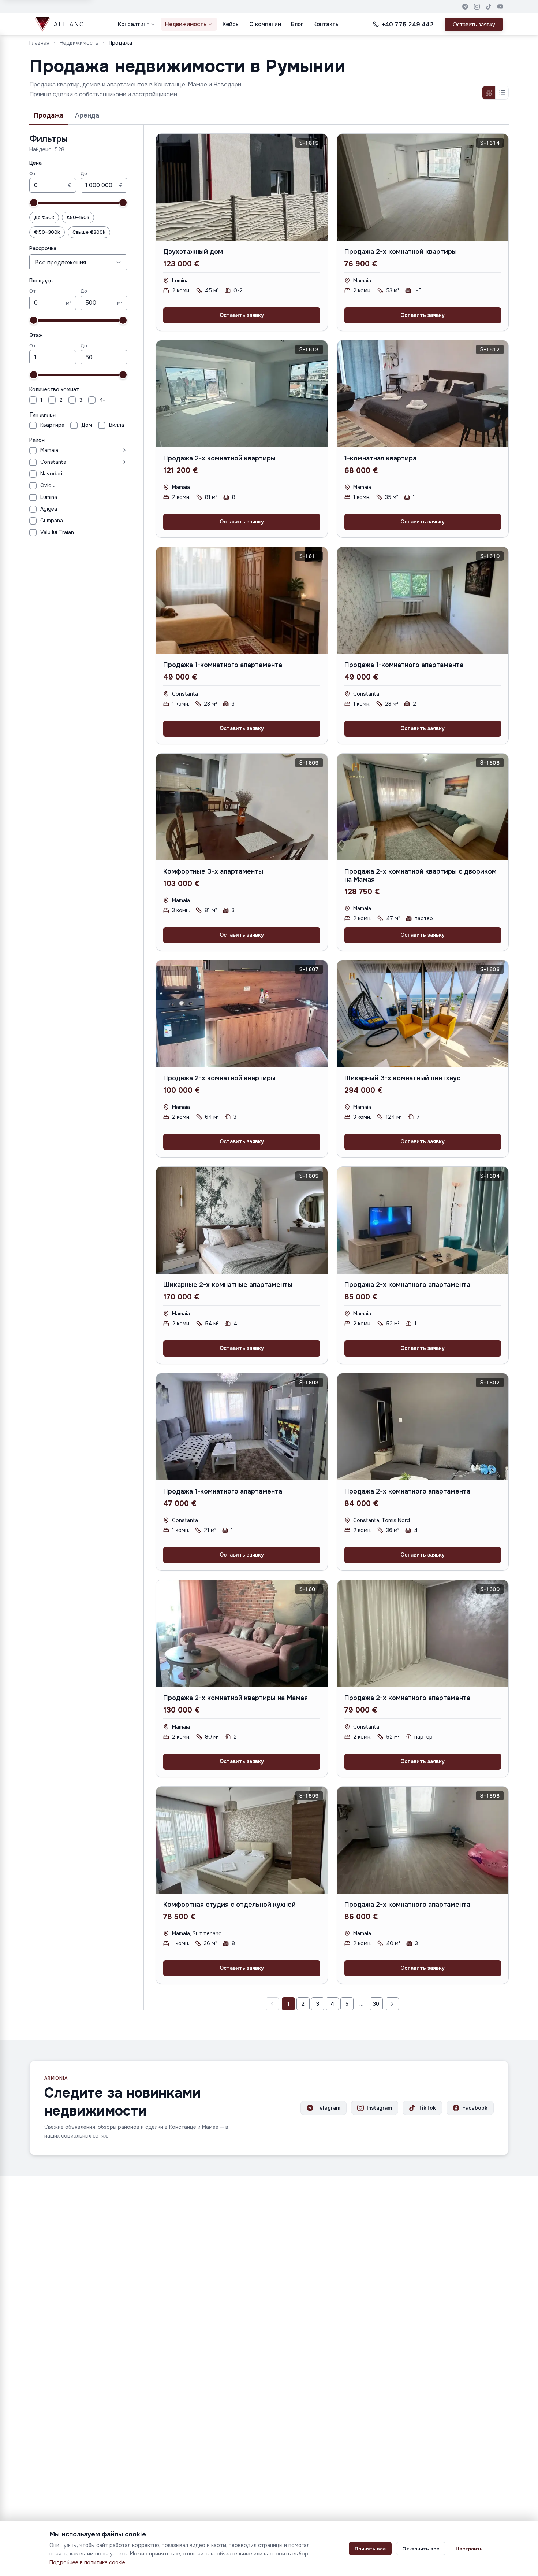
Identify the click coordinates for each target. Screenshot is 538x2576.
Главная (39, 43)
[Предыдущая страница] (272, 2004)
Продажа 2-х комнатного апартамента (407, 1285)
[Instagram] (477, 7)
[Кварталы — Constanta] (98, 462)
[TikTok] (489, 7)
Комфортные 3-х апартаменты (213, 871)
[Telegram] (465, 7)
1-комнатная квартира (380, 458)
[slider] (34, 203)
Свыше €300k (89, 232)
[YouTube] (500, 7)
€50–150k (78, 217)
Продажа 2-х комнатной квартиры (401, 252)
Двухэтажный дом (193, 252)
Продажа (48, 115)
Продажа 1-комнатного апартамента (223, 665)
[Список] (502, 93)
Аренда (87, 115)
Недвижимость (186, 24)
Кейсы (231, 24)
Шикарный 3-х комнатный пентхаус (402, 1078)
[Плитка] (489, 93)
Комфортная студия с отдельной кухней (229, 1905)
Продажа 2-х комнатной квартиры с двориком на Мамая (421, 876)
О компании (265, 24)
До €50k (44, 217)
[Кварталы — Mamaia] (94, 450)
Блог (297, 24)
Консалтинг (133, 24)
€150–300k (47, 232)
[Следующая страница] (392, 2004)
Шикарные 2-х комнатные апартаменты (228, 1285)
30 (376, 2004)
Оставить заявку (474, 24)
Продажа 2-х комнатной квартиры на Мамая (236, 1698)
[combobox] (78, 262)
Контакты (326, 24)
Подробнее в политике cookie (87, 2562)
